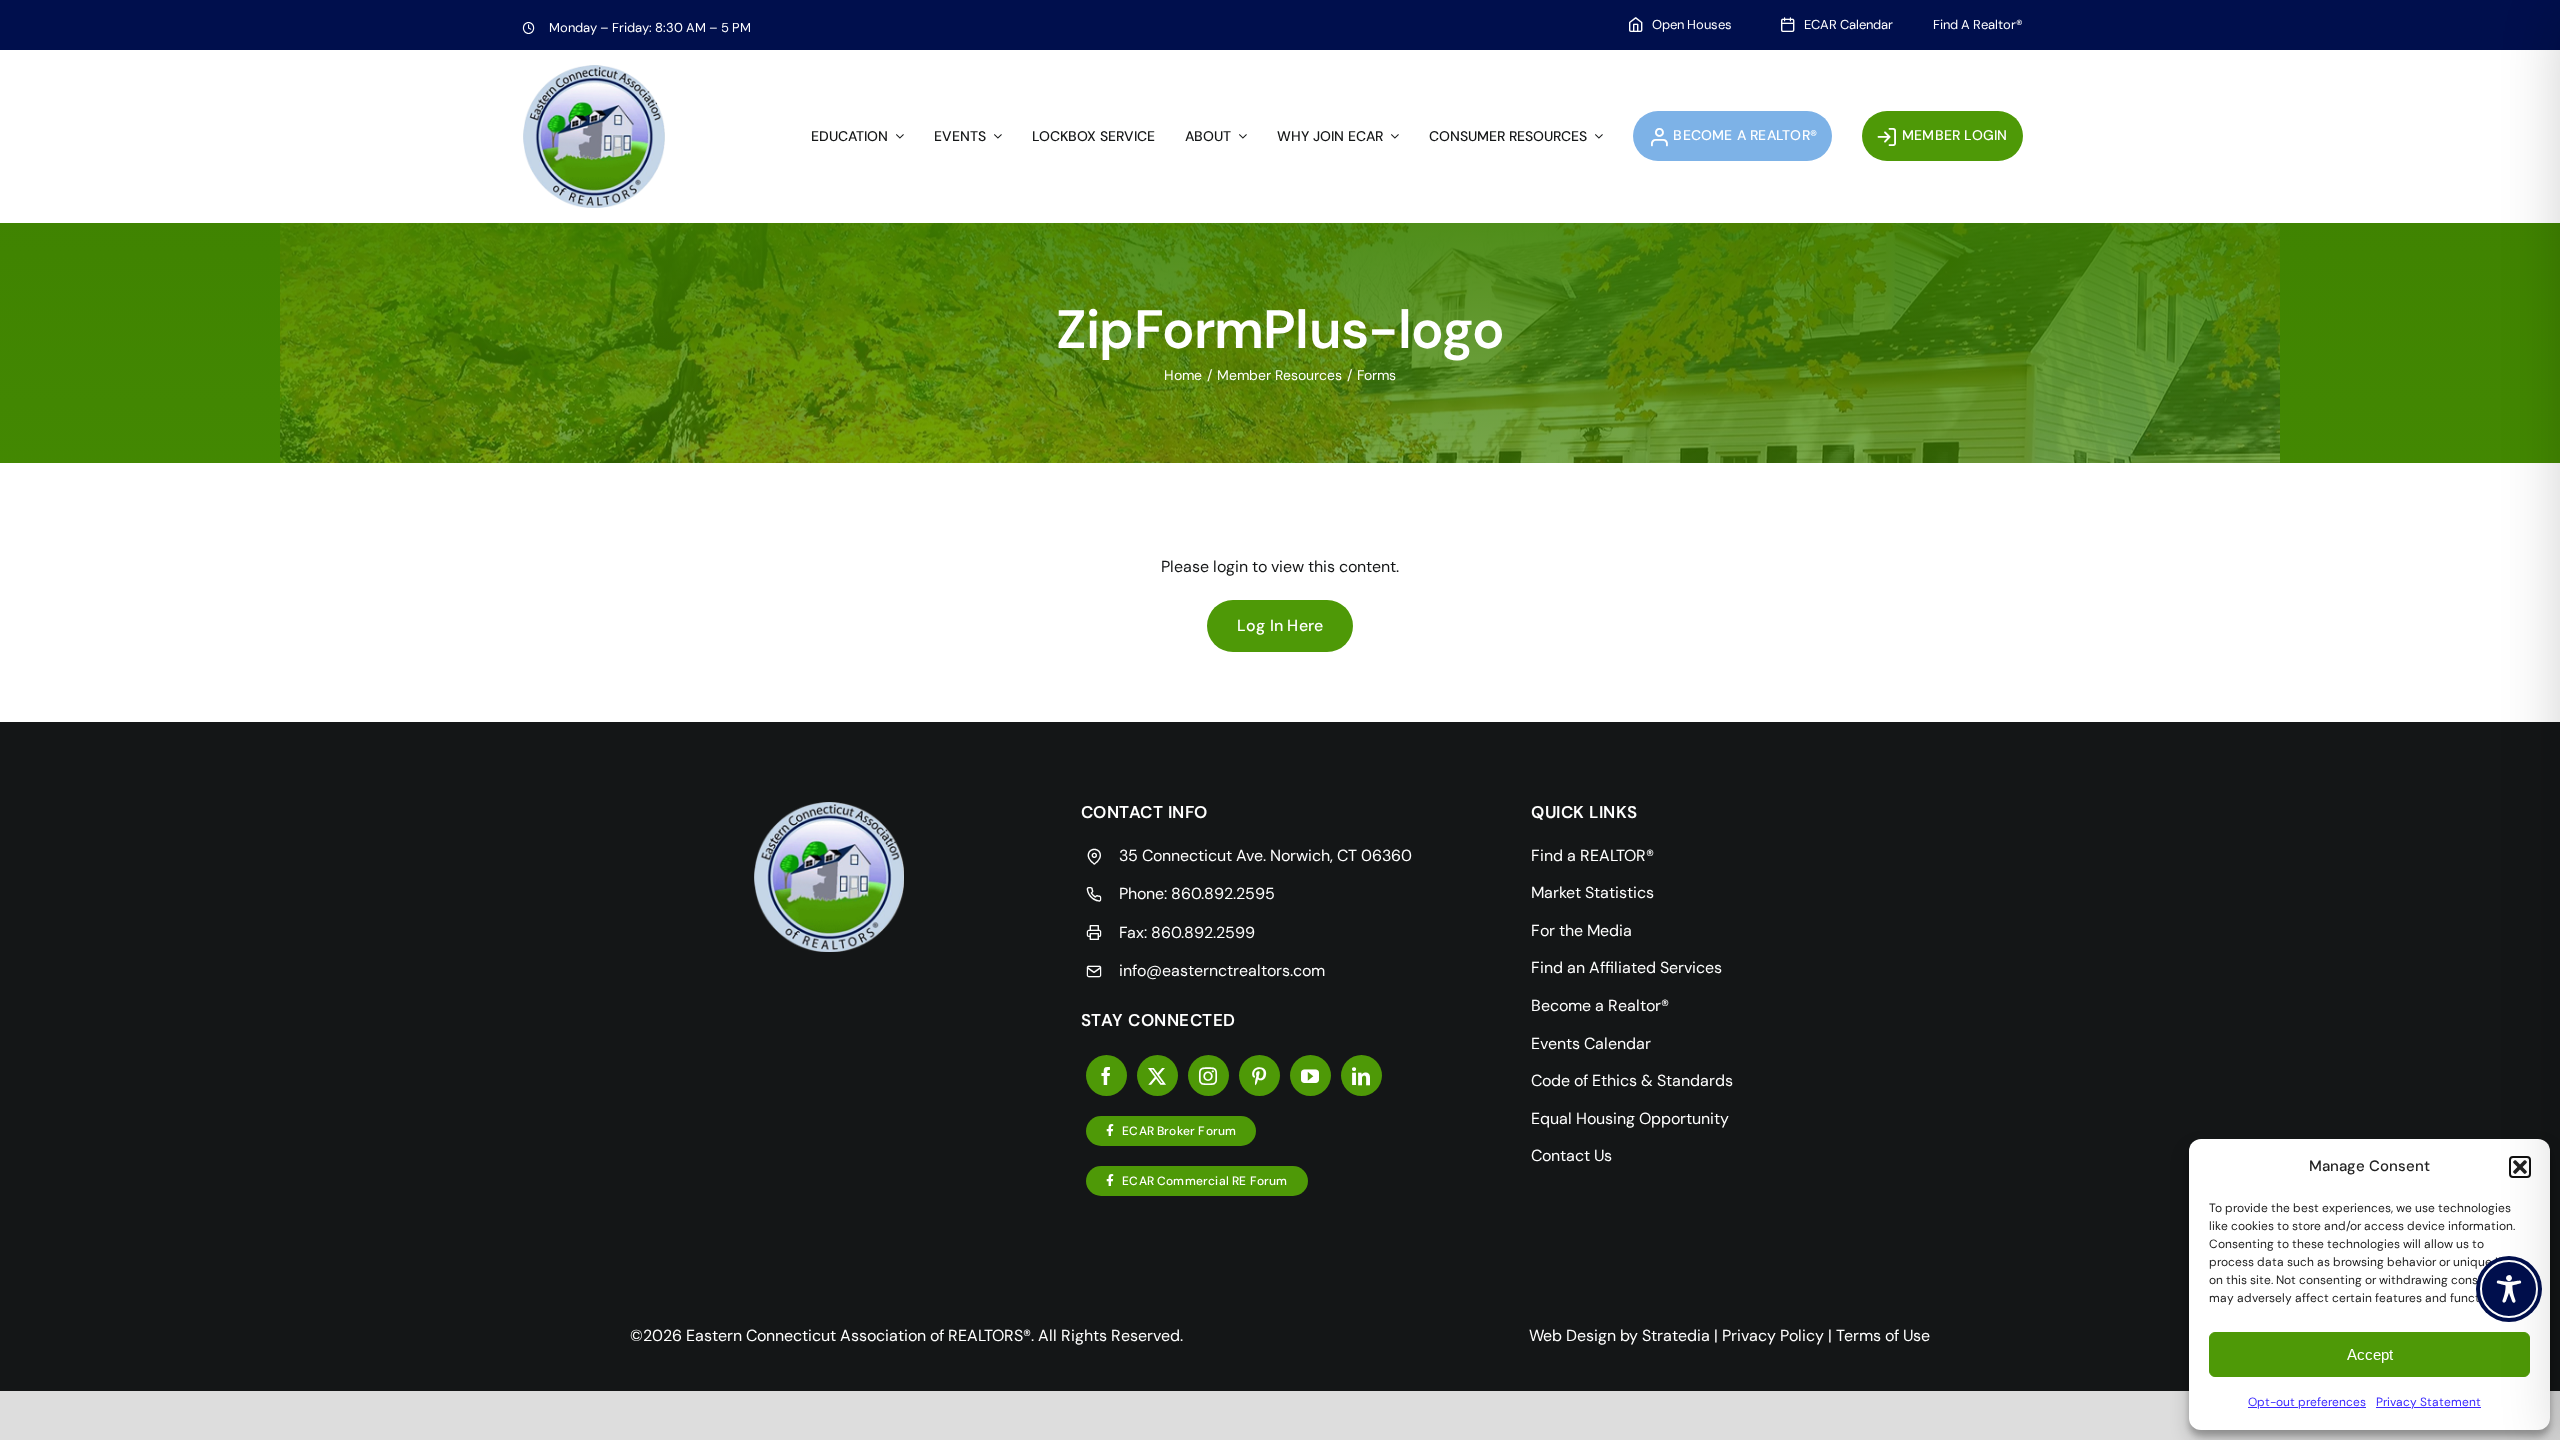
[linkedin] (1361, 1075)
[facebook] (1106, 1075)
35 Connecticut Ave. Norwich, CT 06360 (1265, 855)
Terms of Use (1883, 1335)
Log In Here (1280, 625)
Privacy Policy (1773, 1335)
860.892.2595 (1223, 893)
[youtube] (1310, 1075)
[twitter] (1157, 1075)
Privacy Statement (2428, 1402)
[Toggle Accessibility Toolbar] (2509, 1289)
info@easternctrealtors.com (1222, 970)
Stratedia (1676, 1335)
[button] (2520, 1167)
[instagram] (1208, 1075)
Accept (2370, 1354)
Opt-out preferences (2307, 1402)
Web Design (1572, 1335)
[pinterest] (1259, 1075)
